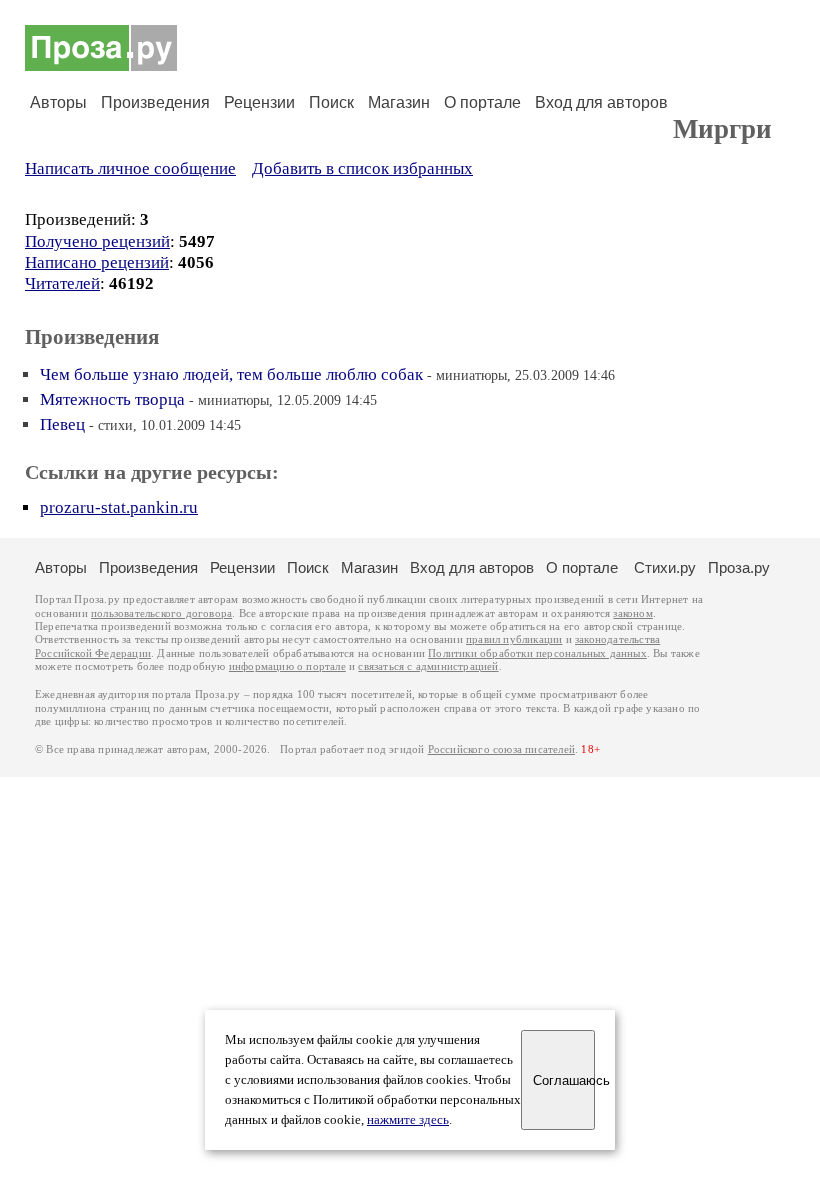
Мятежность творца (112, 399)
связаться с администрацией (428, 666)
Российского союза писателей (501, 749)
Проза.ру (739, 567)
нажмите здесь (408, 1120)
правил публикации (514, 639)
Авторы (58, 102)
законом (632, 613)
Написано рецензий (97, 262)
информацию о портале (287, 666)
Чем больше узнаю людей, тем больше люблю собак (231, 374)
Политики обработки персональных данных (537, 653)
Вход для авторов (601, 102)
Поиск (331, 102)
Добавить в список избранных (362, 168)
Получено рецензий (97, 241)
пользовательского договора (161, 613)
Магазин (399, 102)
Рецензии (259, 102)
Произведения (155, 102)
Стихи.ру (665, 567)
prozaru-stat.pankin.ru (119, 507)
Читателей (62, 283)
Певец (62, 424)
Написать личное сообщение (130, 168)
